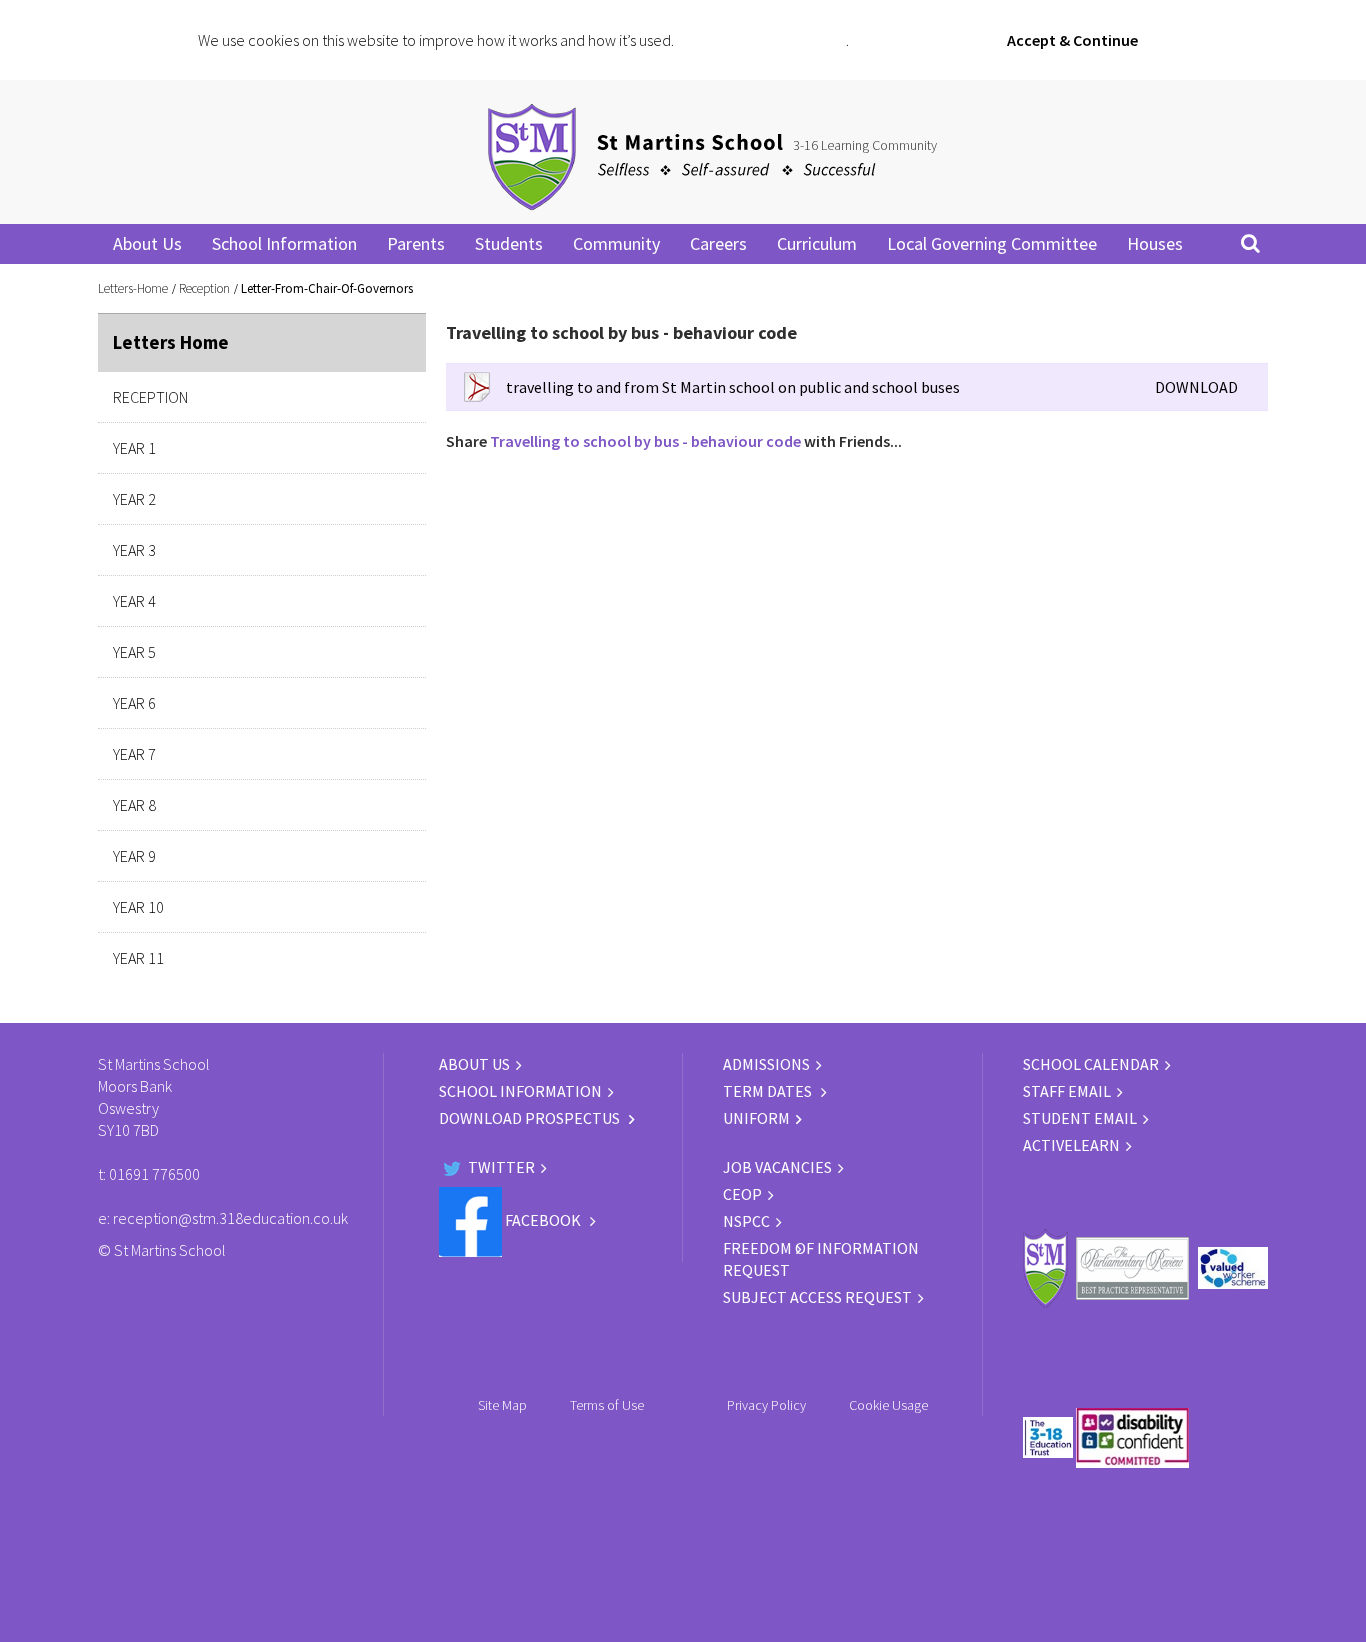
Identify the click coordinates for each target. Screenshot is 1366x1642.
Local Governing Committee (992, 243)
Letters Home (171, 342)
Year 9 (134, 856)
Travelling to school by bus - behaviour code (645, 441)
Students (509, 243)
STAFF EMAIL (1067, 1091)
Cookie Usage (888, 1405)
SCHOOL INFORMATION (520, 1091)
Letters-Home (133, 288)
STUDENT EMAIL (1080, 1118)
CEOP (742, 1194)
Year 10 (138, 907)
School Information (284, 243)
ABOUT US (474, 1064)
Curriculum (817, 243)
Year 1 (134, 448)
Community (616, 243)
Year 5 (134, 652)
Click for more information (761, 40)
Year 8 (134, 805)
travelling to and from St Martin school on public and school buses (733, 387)
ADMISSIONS (766, 1064)
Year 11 (138, 958)
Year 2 (134, 499)
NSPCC (746, 1221)
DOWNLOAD (1196, 387)
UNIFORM (756, 1118)
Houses (1155, 243)
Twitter (500, 1167)
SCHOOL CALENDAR (1091, 1064)
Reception (204, 288)
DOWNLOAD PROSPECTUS (531, 1118)
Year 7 (134, 754)
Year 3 (134, 550)
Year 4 (134, 601)
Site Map (502, 1405)
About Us (147, 243)
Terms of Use (607, 1405)
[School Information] (445, 1140)
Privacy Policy (766, 1405)
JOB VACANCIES (777, 1167)
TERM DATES (769, 1091)
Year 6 (134, 703)
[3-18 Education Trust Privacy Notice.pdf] (685, 1405)
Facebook (543, 1220)
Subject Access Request (817, 1297)
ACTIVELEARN (1071, 1145)
